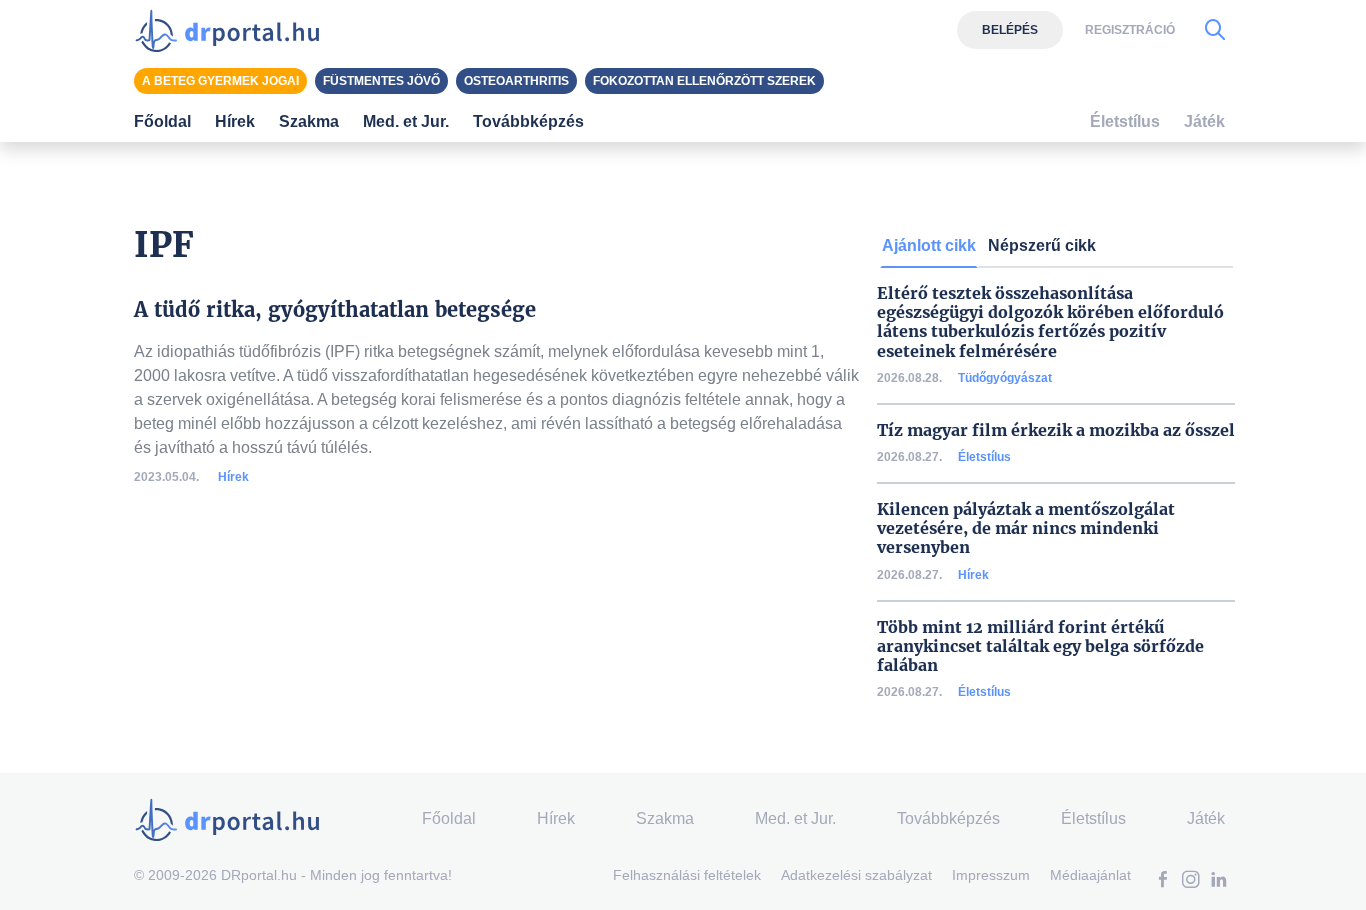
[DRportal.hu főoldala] (233, 30)
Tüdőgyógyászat (1005, 378)
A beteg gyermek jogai (220, 81)
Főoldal (162, 121)
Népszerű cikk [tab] (1042, 245)
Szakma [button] (309, 121)
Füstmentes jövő (381, 81)
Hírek (233, 477)
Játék (1204, 121)
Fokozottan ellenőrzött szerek (704, 81)
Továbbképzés (528, 121)
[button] (1163, 881)
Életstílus (984, 457)
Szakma (665, 818)
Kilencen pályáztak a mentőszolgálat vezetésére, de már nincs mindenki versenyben (1026, 528)
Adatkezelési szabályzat (856, 875)
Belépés (1010, 30)
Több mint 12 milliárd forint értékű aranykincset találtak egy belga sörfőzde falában (1040, 646)
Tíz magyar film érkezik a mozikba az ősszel (1056, 430)
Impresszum (991, 875)
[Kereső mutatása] (1215, 30)
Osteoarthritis (516, 81)
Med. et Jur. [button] (406, 121)
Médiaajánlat (1090, 875)
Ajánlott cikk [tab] (929, 245)
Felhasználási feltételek (687, 875)
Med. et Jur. (795, 818)
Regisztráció (1130, 30)
